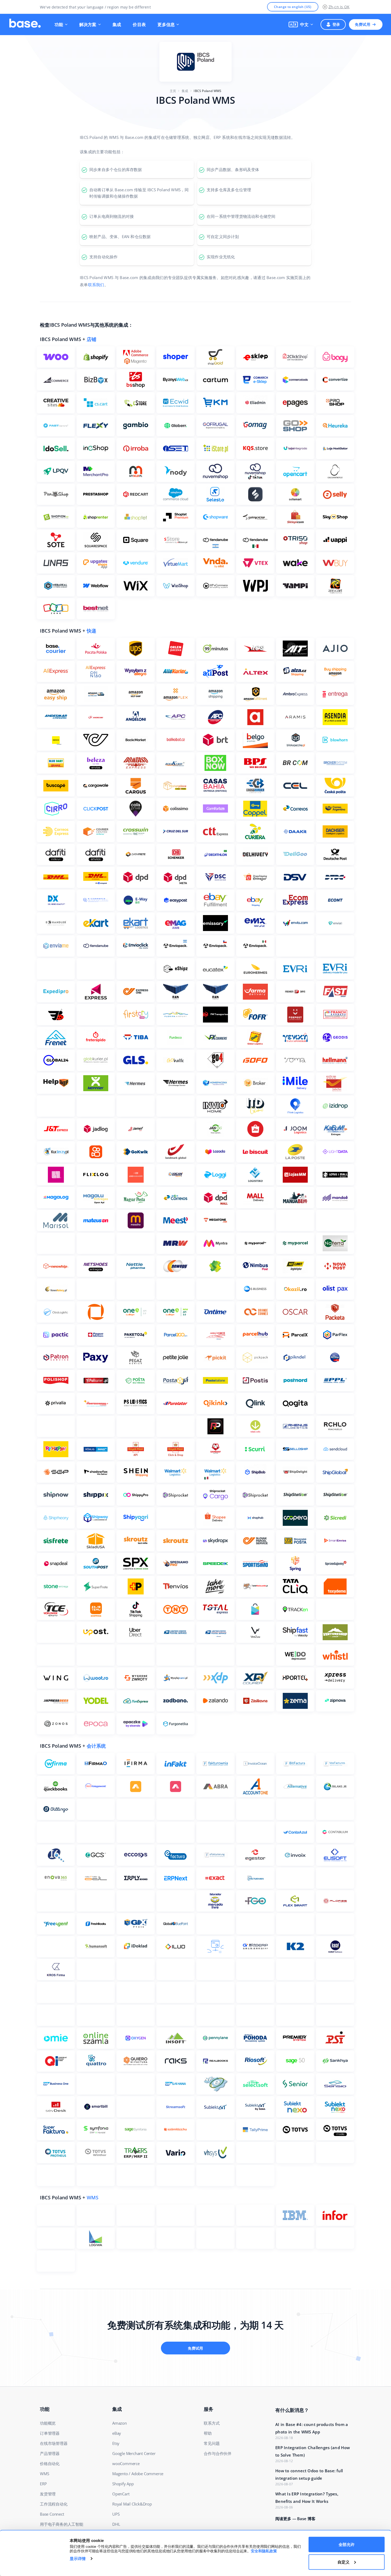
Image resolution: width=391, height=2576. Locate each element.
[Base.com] (25, 24)
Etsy (116, 2443)
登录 (336, 24)
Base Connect (52, 2514)
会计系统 (96, 1746)
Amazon (120, 2423)
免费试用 (363, 24)
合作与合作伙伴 (218, 2453)
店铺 (91, 339)
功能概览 (48, 2423)
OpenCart (121, 2494)
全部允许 (347, 2544)
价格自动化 (50, 2463)
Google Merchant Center (134, 2453)
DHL (116, 2524)
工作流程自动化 (54, 2504)
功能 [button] (59, 24)
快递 (91, 631)
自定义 (344, 2562)
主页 (173, 91)
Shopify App (123, 2484)
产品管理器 (50, 2453)
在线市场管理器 (54, 2443)
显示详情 (78, 2559)
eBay (117, 2433)
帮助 (208, 2433)
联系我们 (96, 285)
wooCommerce (126, 2463)
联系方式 (212, 2423)
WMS (93, 2197)
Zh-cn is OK (339, 7)
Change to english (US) (293, 7)
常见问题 (212, 2443)
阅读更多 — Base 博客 (295, 2519)
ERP (43, 2484)
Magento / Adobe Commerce (138, 2474)
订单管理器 (50, 2433)
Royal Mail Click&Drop (132, 2504)
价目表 (139, 24)
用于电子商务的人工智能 (62, 2524)
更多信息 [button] (166, 24)
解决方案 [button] (88, 24)
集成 (117, 24)
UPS (116, 2514)
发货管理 (48, 2494)
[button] (301, 24)
